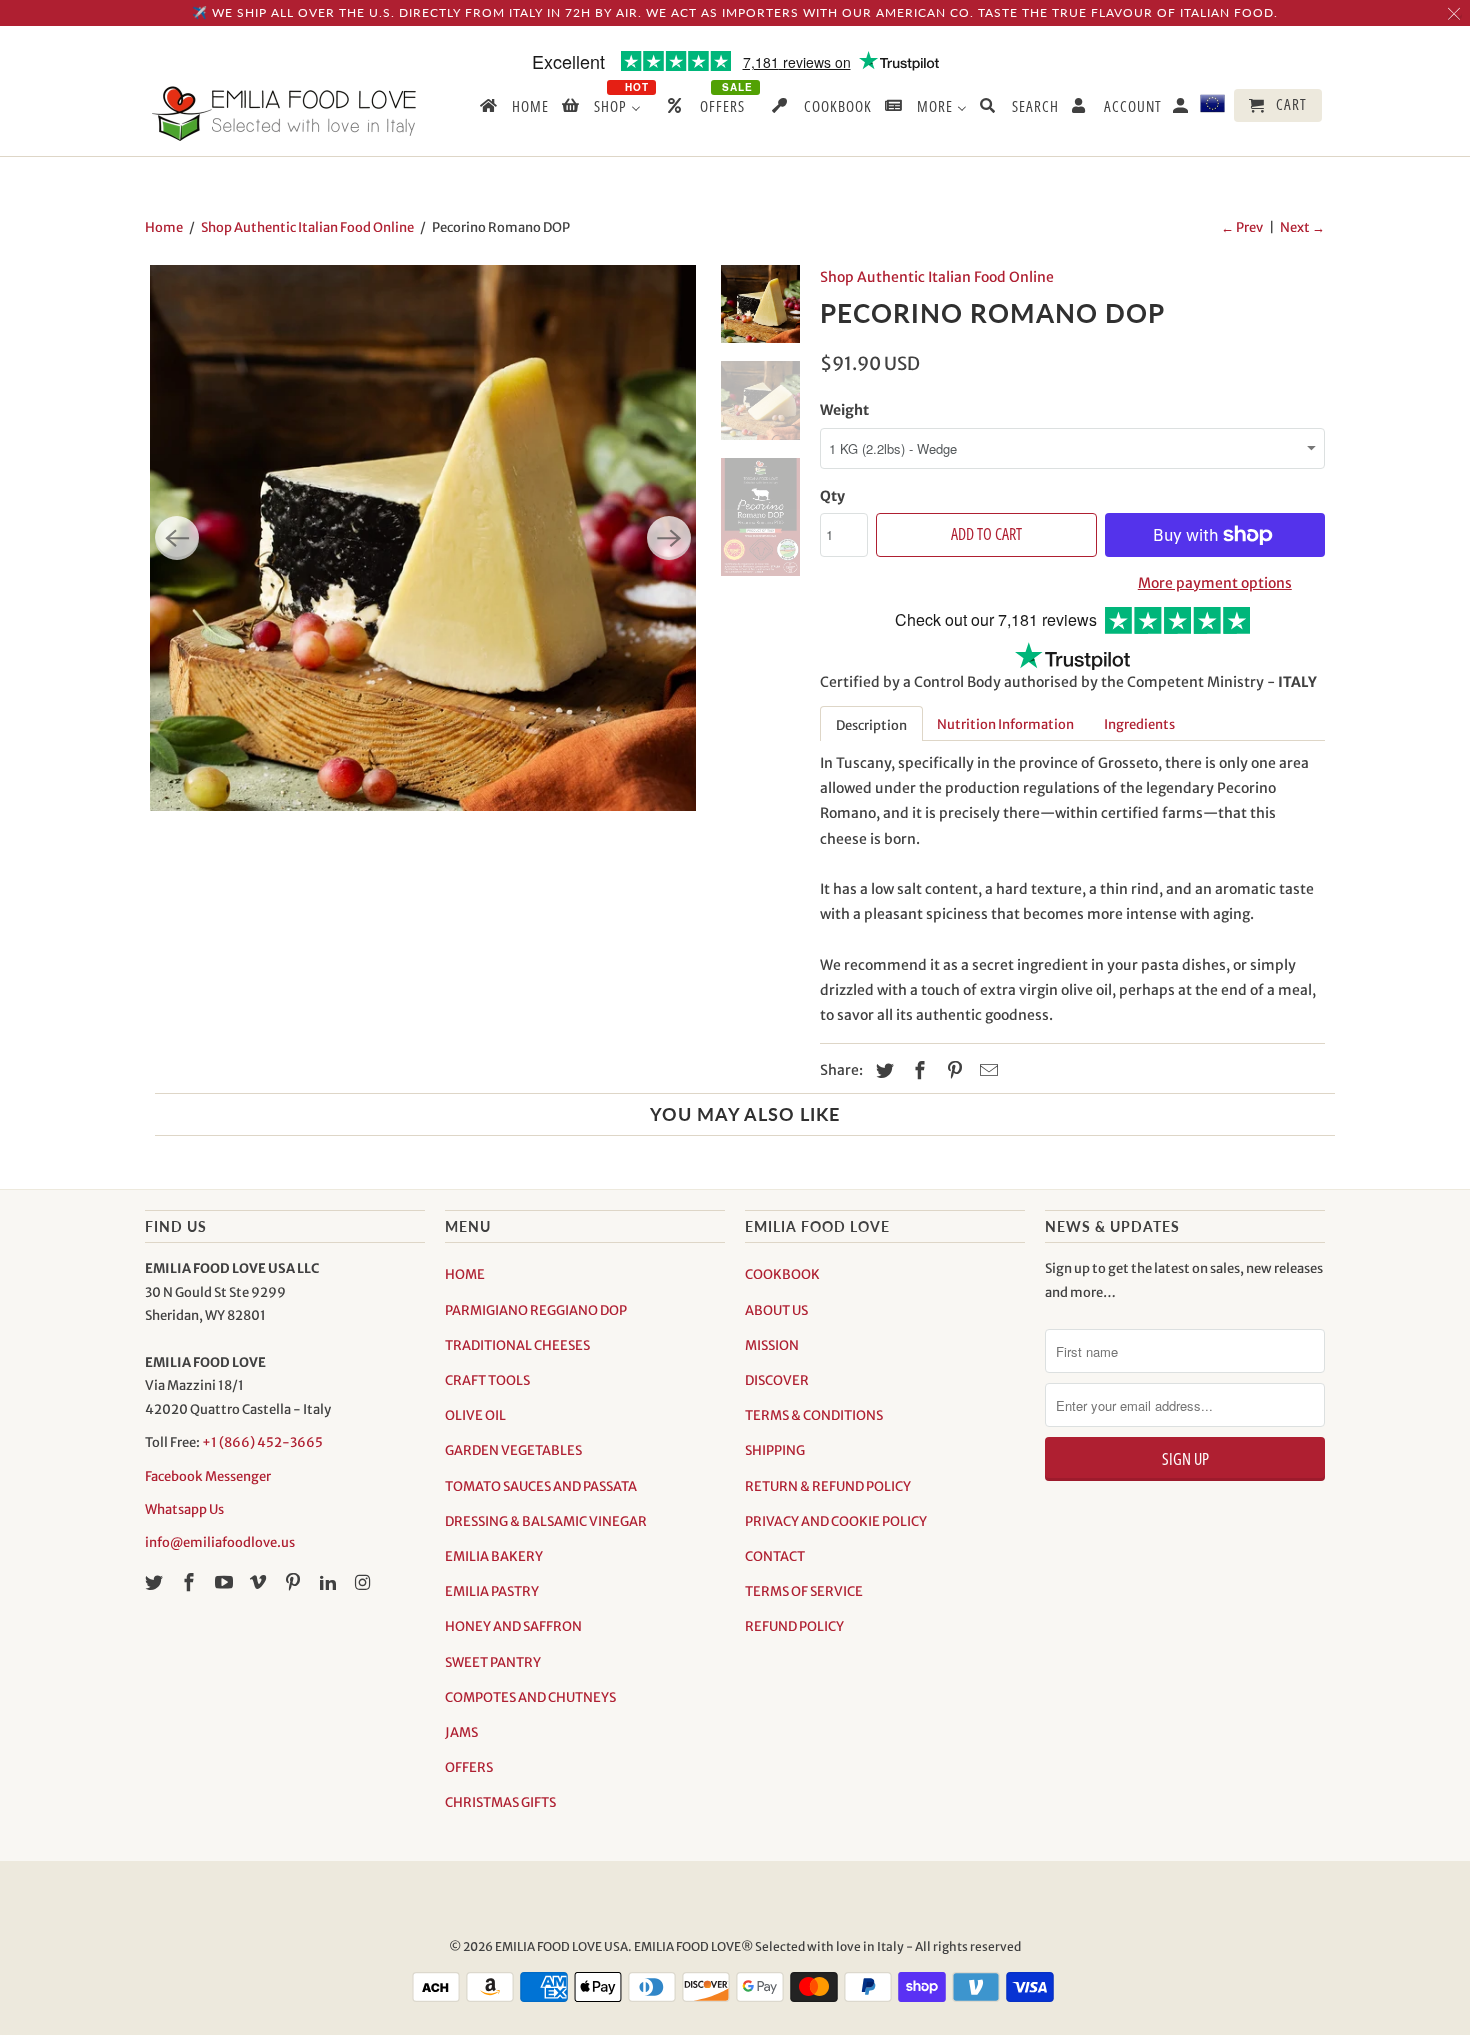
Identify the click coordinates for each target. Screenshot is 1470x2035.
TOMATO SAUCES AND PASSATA (541, 1486)
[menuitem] (513, 110)
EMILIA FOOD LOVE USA (561, 1946)
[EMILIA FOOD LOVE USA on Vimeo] (260, 1582)
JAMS (461, 1732)
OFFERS (469, 1767)
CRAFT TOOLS (487, 1380)
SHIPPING (775, 1450)
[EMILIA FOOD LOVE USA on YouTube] (226, 1582)
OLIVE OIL (475, 1415)
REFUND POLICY (794, 1626)
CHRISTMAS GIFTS (500, 1802)
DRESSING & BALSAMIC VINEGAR (546, 1521)
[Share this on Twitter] (882, 1070)
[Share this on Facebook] (917, 1070)
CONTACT (775, 1556)
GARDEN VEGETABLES (513, 1450)
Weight (844, 410)
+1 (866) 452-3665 (262, 1442)
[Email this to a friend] (986, 1070)
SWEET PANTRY (493, 1662)
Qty (832, 496)
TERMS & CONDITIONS (814, 1415)
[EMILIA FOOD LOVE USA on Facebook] (191, 1582)
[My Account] (1182, 109)
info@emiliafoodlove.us (220, 1542)
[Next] (669, 538)
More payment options (1215, 583)
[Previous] (177, 538)
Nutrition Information (1005, 724)
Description (871, 725)
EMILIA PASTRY (492, 1591)
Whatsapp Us (184, 1509)
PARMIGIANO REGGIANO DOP (536, 1310)
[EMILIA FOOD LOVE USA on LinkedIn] (330, 1582)
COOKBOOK (782, 1274)
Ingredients (1139, 724)
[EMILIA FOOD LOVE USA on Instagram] (365, 1582)
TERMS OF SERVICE (804, 1591)
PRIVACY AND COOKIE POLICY (836, 1521)
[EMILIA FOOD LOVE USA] (285, 113)
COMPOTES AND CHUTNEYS (530, 1697)
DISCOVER (777, 1380)
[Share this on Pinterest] (952, 1070)
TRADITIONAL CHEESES (517, 1345)
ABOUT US (776, 1310)
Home (164, 227)
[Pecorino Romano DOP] (423, 538)
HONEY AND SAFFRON (513, 1626)
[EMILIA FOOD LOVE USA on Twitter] (156, 1582)
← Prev (1242, 227)
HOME (465, 1274)
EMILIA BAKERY (494, 1556)
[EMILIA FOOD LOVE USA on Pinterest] (295, 1582)
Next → (1302, 227)
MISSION (772, 1345)
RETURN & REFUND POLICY (828, 1486)
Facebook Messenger (208, 1476)
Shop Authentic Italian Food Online (307, 227)
